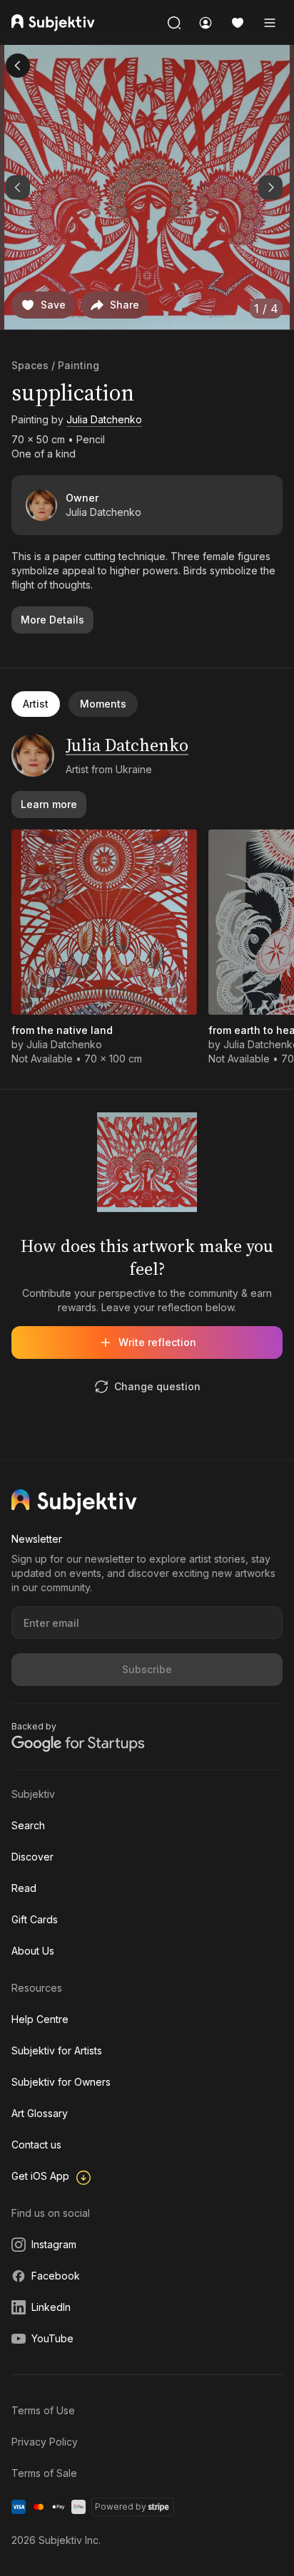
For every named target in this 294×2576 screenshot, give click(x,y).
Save (53, 305)
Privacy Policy (45, 2442)
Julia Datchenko (104, 419)
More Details (52, 620)
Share (125, 305)
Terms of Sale (44, 2473)
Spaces (30, 365)
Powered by (121, 2507)
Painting (78, 365)
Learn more (49, 804)
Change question (157, 1386)
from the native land (62, 1030)
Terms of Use (43, 2410)
